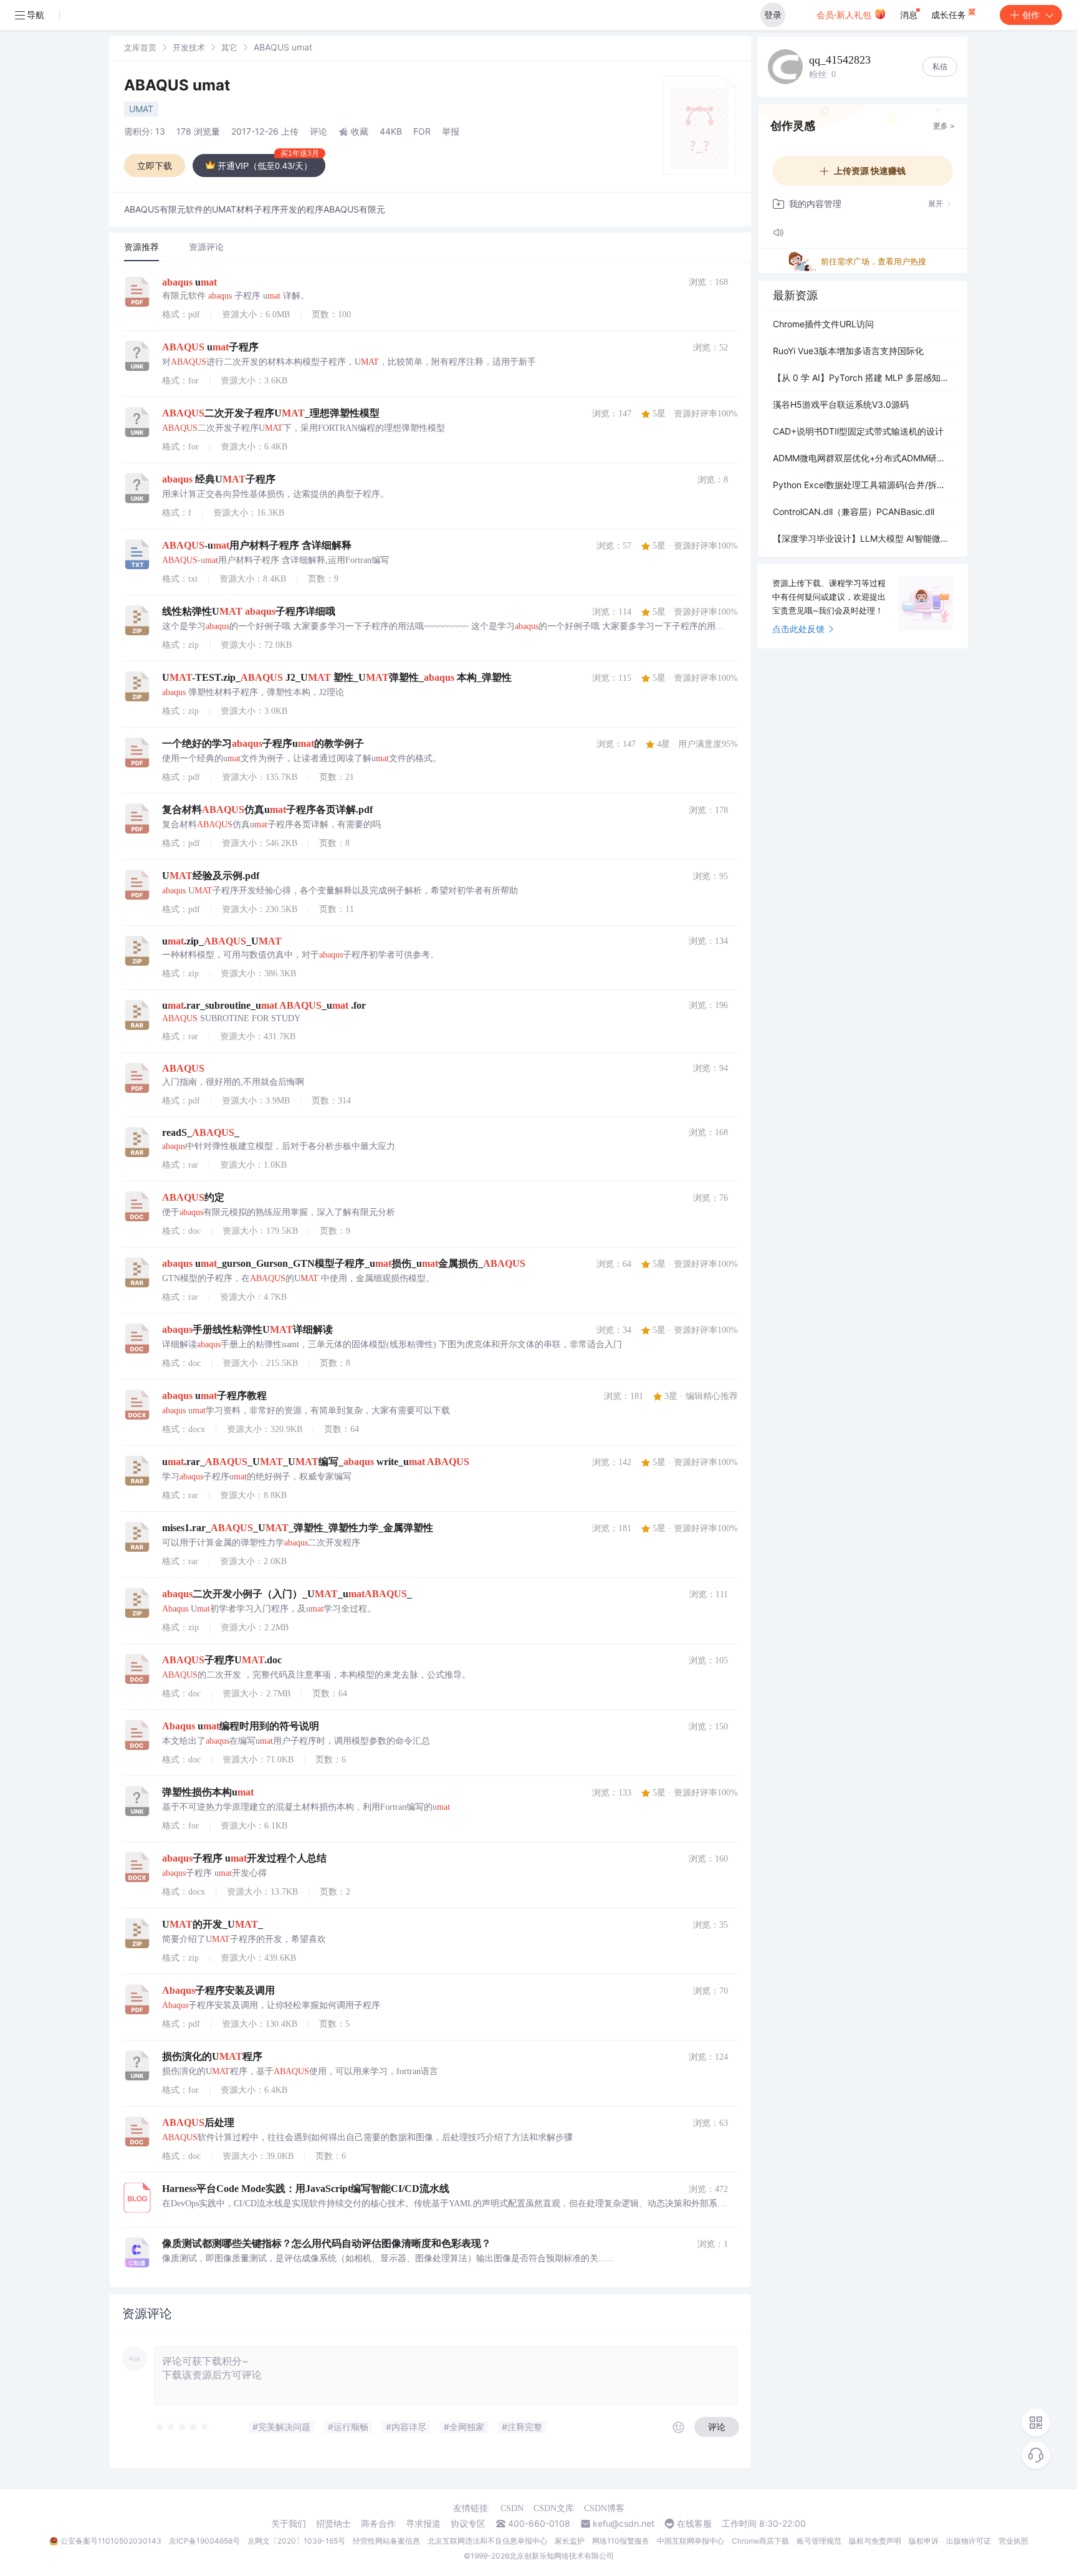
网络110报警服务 (621, 2541)
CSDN (512, 2508)
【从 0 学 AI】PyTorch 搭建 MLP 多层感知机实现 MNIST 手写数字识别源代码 (863, 377)
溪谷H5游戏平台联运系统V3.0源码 (841, 404)
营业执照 (1013, 2541)
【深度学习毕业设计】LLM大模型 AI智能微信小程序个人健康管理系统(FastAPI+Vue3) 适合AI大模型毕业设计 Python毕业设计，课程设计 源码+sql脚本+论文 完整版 (863, 538)
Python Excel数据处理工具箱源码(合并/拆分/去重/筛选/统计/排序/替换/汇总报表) (863, 485)
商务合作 (378, 2524)
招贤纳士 (333, 2524)
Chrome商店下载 (760, 2541)
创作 (1031, 15)
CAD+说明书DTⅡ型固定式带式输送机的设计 (858, 431)
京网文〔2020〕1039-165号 (296, 2541)
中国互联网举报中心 (691, 2541)
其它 (229, 47)
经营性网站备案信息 (386, 2541)
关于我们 (289, 2524)
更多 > (944, 126)
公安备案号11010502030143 (111, 2541)
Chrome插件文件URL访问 (823, 324)
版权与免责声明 (875, 2541)
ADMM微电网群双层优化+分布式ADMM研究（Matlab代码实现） (863, 458)
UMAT (141, 109)
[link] (140, 47)
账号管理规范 (819, 2541)
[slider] (183, 2427)
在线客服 (694, 2524)
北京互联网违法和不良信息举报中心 (487, 2541)
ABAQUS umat (177, 85)
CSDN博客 (604, 2508)
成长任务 (950, 15)
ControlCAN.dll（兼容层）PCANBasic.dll (854, 512)
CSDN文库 (554, 2508)
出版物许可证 (969, 2541)
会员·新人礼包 (845, 15)
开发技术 (189, 47)
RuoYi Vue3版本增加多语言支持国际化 (848, 351)
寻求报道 (423, 2524)
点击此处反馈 (798, 629)
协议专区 (468, 2524)
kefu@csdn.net (624, 2524)
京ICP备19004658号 (204, 2541)
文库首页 (140, 47)
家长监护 (570, 2541)
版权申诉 (924, 2541)
